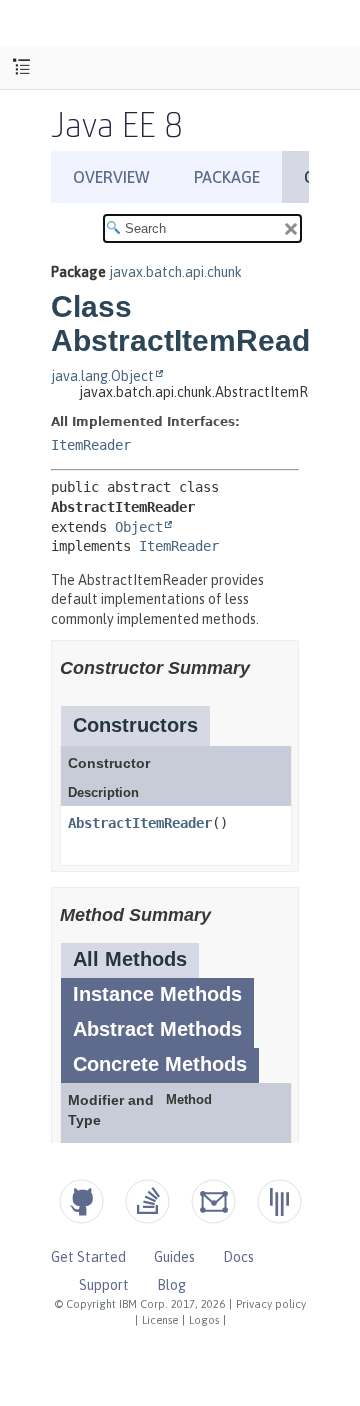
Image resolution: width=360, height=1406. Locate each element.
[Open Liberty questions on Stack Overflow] (147, 1201)
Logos (204, 1320)
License (160, 1320)
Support (104, 1285)
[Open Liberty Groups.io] (213, 1201)
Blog (171, 1285)
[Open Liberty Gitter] (279, 1201)
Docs (238, 1257)
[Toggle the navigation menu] (21, 67)
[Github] (81, 1201)
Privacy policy (271, 1304)
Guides (174, 1257)
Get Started (88, 1257)
